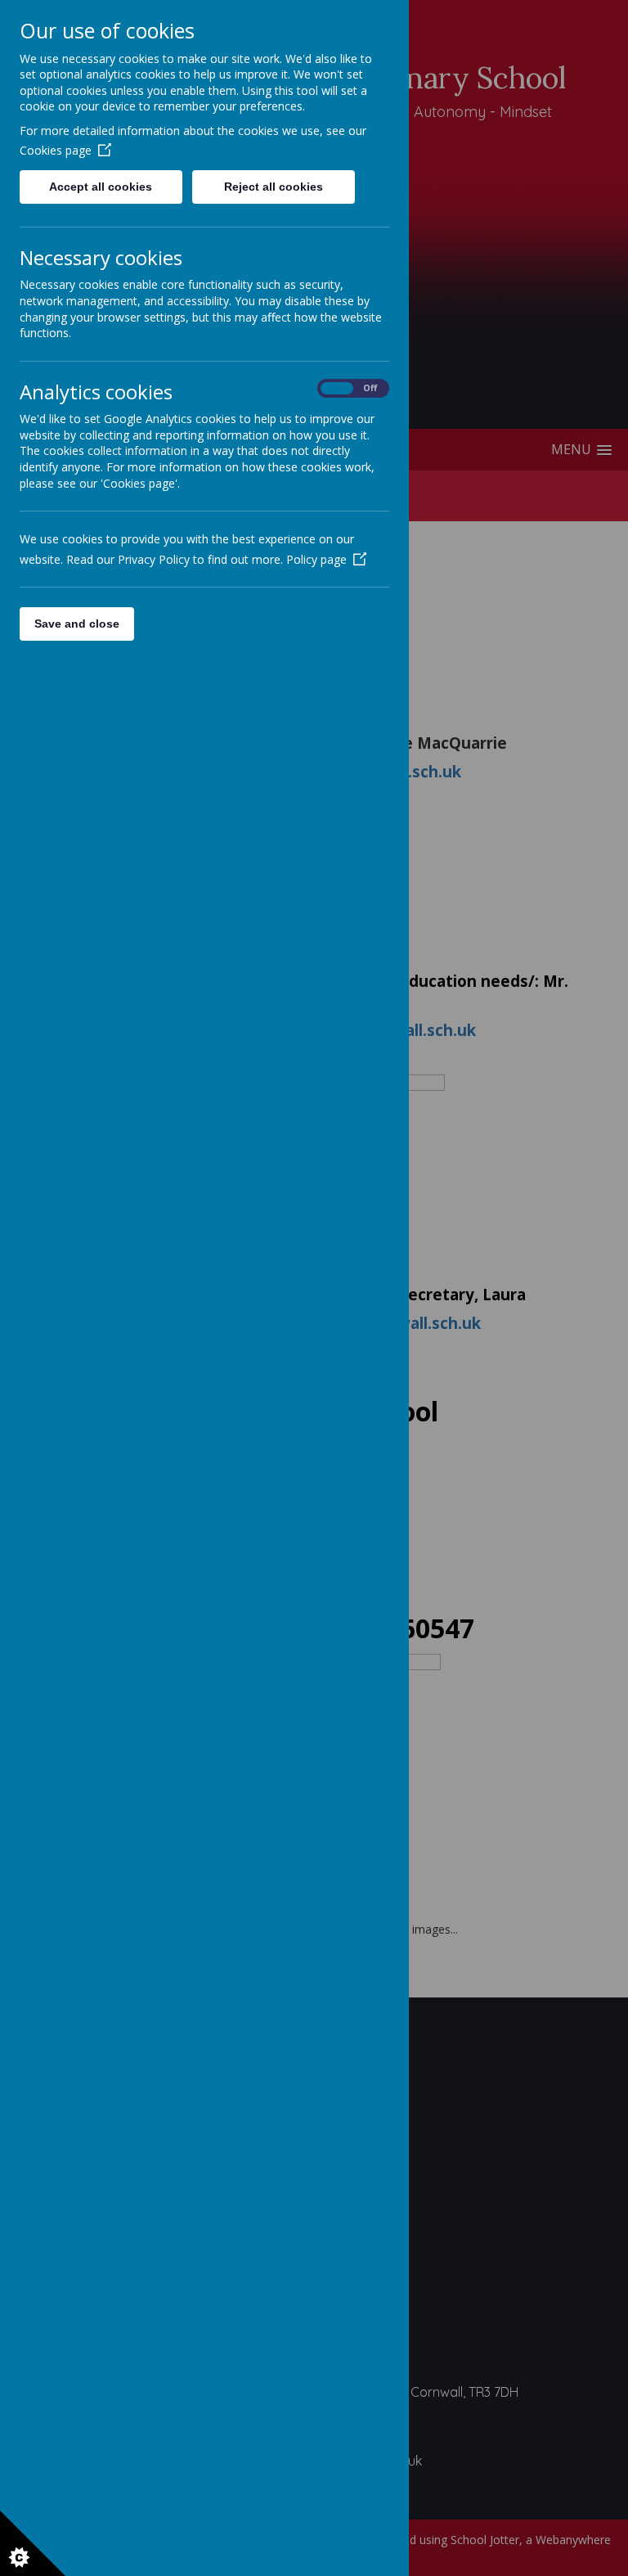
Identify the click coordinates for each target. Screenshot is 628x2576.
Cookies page (56, 150)
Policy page (316, 559)
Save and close (77, 624)
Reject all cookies (274, 187)
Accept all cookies (101, 187)
